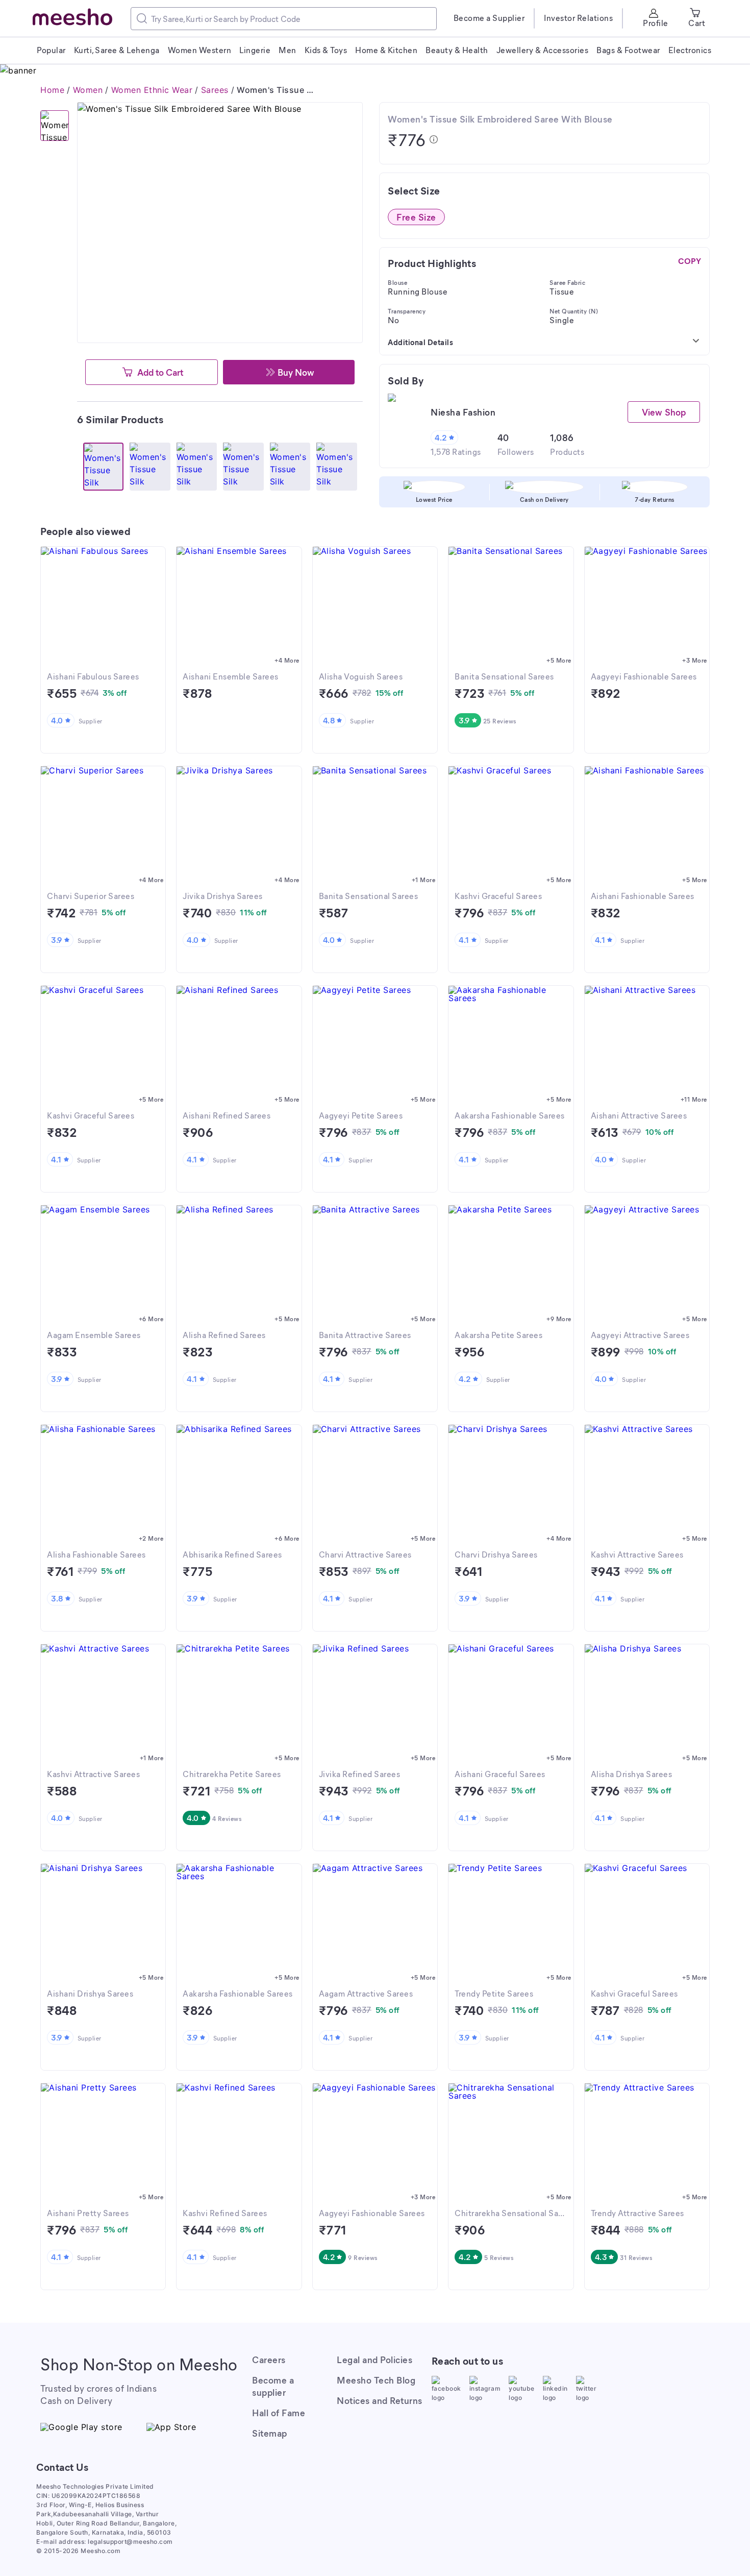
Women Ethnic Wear (152, 90)
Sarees (215, 90)
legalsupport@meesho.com (130, 2542)
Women (88, 90)
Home (52, 90)
